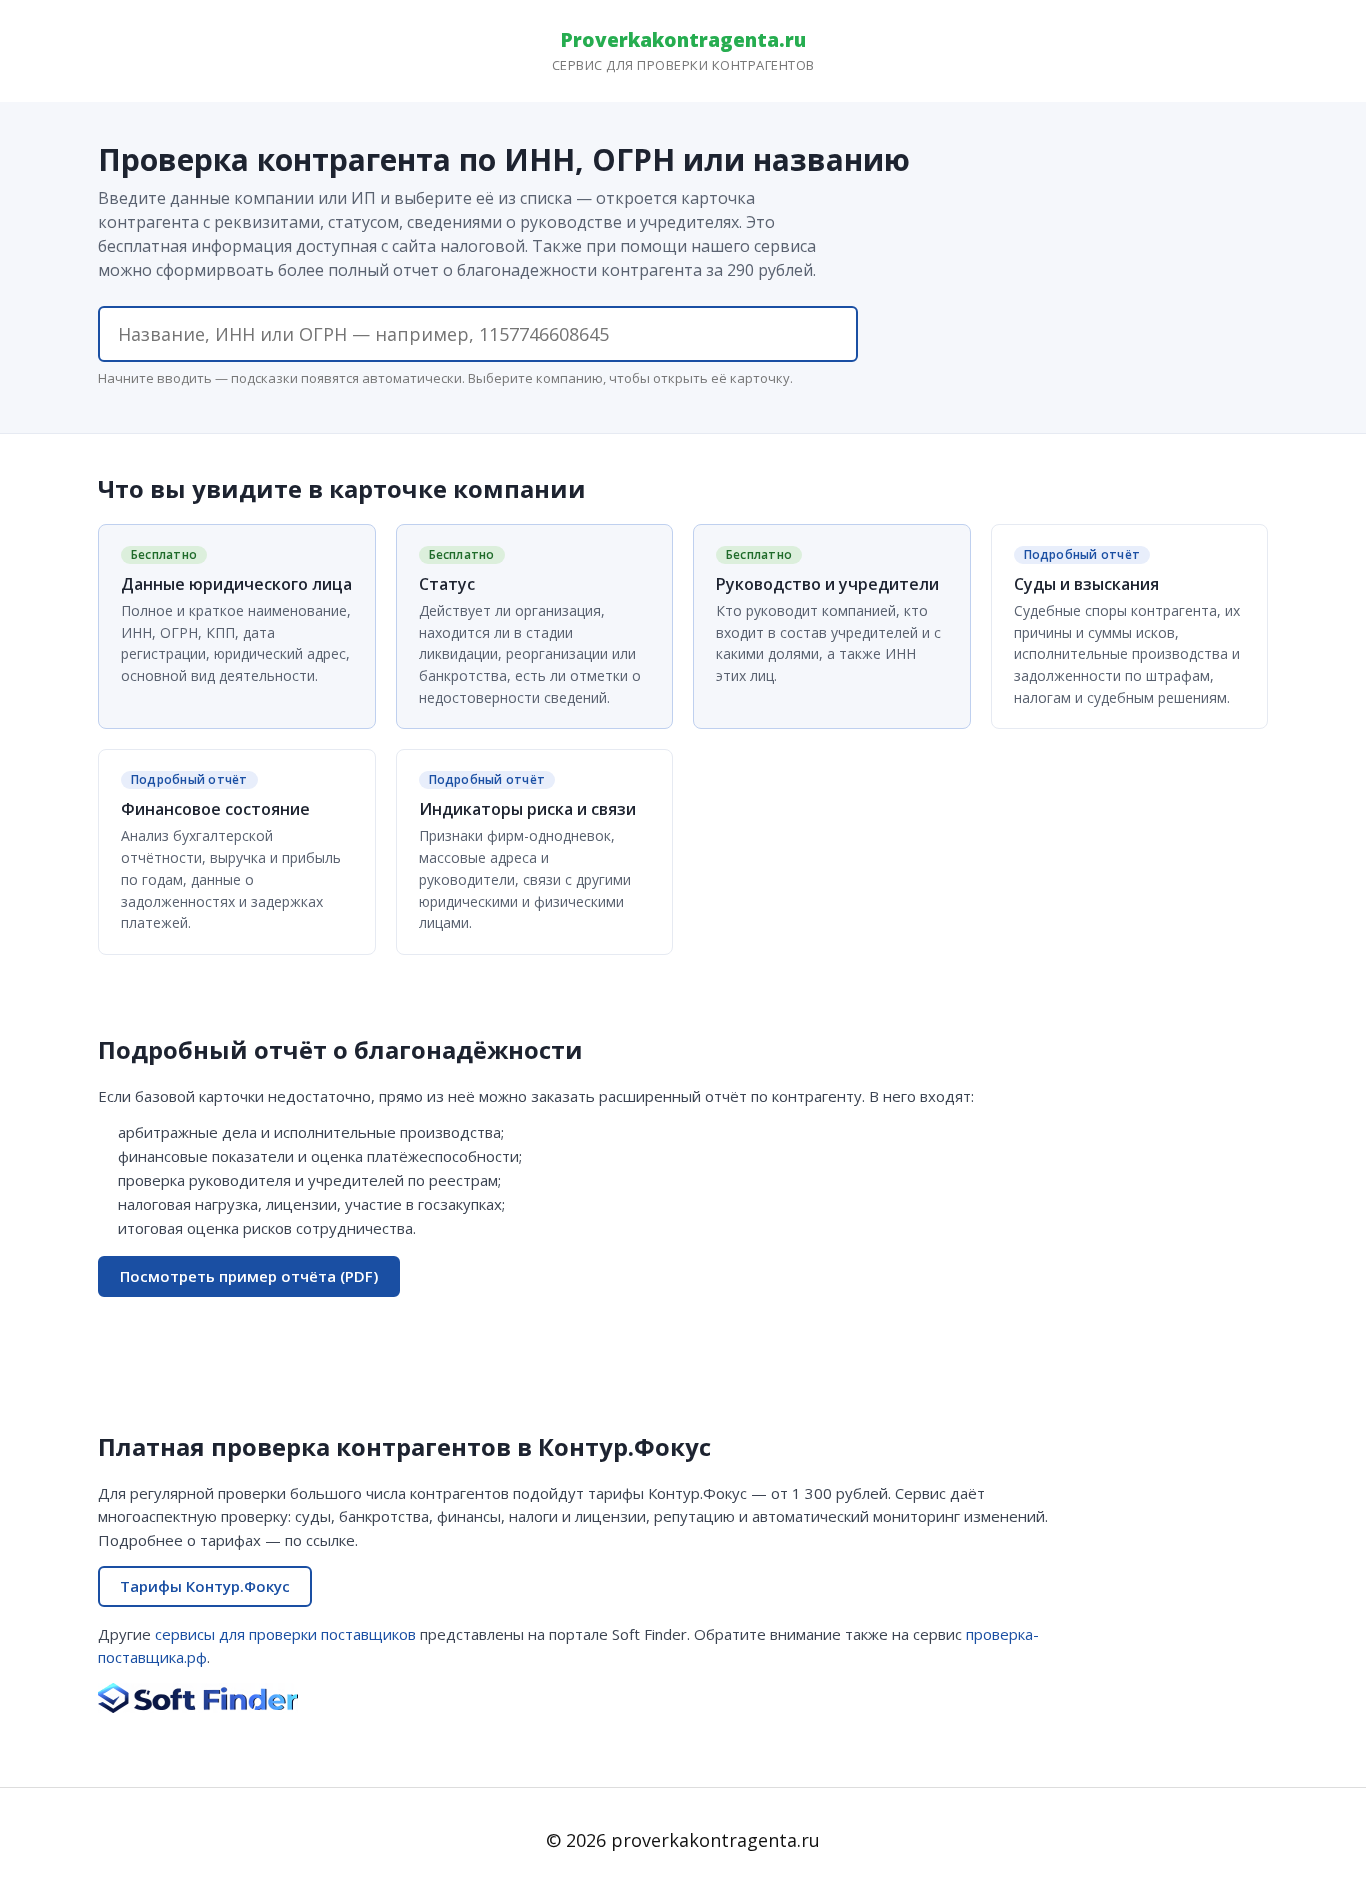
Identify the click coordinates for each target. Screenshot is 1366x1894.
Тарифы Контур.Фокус (205, 1586)
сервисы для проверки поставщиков (285, 1634)
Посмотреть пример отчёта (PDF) (249, 1276)
